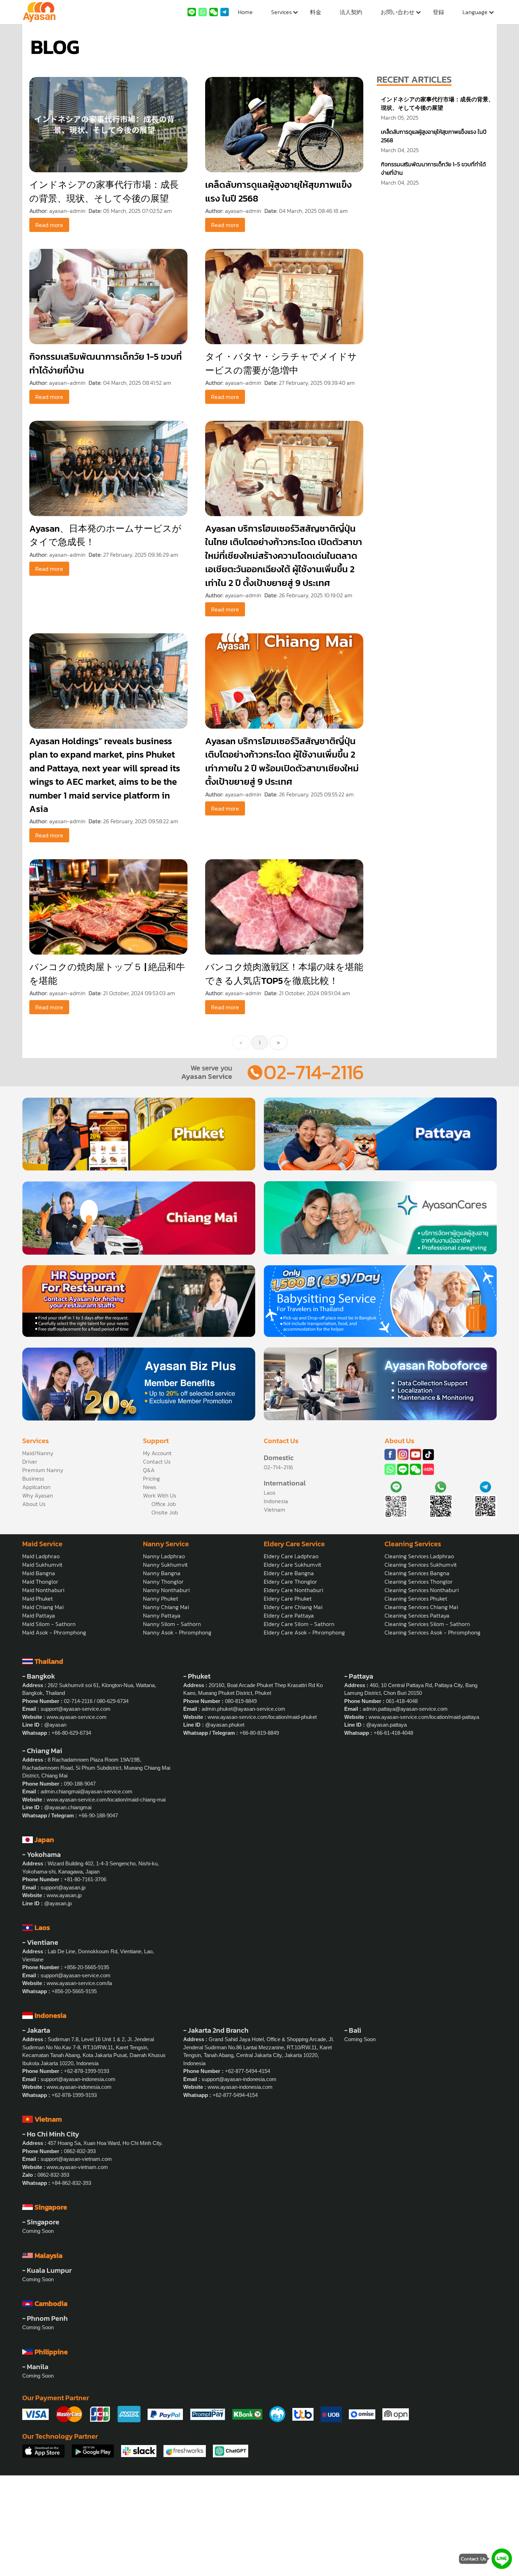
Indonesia (276, 1501)
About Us (34, 1504)
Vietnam (275, 1510)
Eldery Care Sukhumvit (293, 1565)
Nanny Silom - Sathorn (172, 1624)
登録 (439, 12)
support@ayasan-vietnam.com (76, 2159)
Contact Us (157, 1462)
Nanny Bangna (162, 1573)
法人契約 (351, 12)
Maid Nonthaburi (43, 1590)
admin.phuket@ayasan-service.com (243, 1709)
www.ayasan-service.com (77, 1717)
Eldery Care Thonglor (290, 1582)
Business (33, 1478)
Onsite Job (165, 1512)
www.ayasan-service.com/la (79, 1983)
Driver (30, 1462)
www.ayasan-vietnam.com (77, 2167)
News (150, 1487)
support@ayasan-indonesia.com (78, 2079)
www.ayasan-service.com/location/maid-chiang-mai (106, 1800)
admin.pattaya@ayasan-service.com (405, 1709)
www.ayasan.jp (64, 1895)
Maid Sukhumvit (42, 1565)
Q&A (149, 1470)
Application (36, 1487)
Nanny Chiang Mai (166, 1607)
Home (245, 12)
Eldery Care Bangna (289, 1573)
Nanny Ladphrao (164, 1556)
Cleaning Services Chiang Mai (421, 1607)
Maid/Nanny (38, 1453)
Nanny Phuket (161, 1598)
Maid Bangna (39, 1573)
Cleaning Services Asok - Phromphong (432, 1632)
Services (281, 12)
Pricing (151, 1478)
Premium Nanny (43, 1470)
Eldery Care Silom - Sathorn (299, 1624)
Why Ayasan (38, 1495)
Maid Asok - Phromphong (54, 1632)
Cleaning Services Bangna (417, 1573)
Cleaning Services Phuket (416, 1598)
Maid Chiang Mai (43, 1607)
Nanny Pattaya (162, 1615)
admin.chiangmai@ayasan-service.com (86, 1791)
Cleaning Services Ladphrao (419, 1556)
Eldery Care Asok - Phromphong (304, 1632)
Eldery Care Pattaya (289, 1615)
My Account (157, 1453)
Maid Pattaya (39, 1615)
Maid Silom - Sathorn (49, 1624)
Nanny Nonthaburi (166, 1590)
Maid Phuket (38, 1598)
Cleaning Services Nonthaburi (422, 1590)
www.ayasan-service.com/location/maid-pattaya (424, 1717)
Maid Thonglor (40, 1582)
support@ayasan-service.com (76, 1709)
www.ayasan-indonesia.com (79, 2087)
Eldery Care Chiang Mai (293, 1607)
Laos (270, 1493)
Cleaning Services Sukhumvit (421, 1565)
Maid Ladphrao (41, 1556)
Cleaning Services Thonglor (419, 1582)
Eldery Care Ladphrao (291, 1556)
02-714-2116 (314, 1072)
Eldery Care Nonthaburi (293, 1590)
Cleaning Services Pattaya (417, 1615)
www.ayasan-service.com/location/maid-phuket (262, 1717)
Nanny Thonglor (163, 1582)
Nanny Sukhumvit (165, 1565)
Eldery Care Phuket (288, 1598)
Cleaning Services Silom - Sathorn (427, 1624)
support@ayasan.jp (63, 1887)
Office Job (164, 1504)
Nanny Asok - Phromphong (177, 1632)
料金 (316, 12)
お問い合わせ (398, 12)
